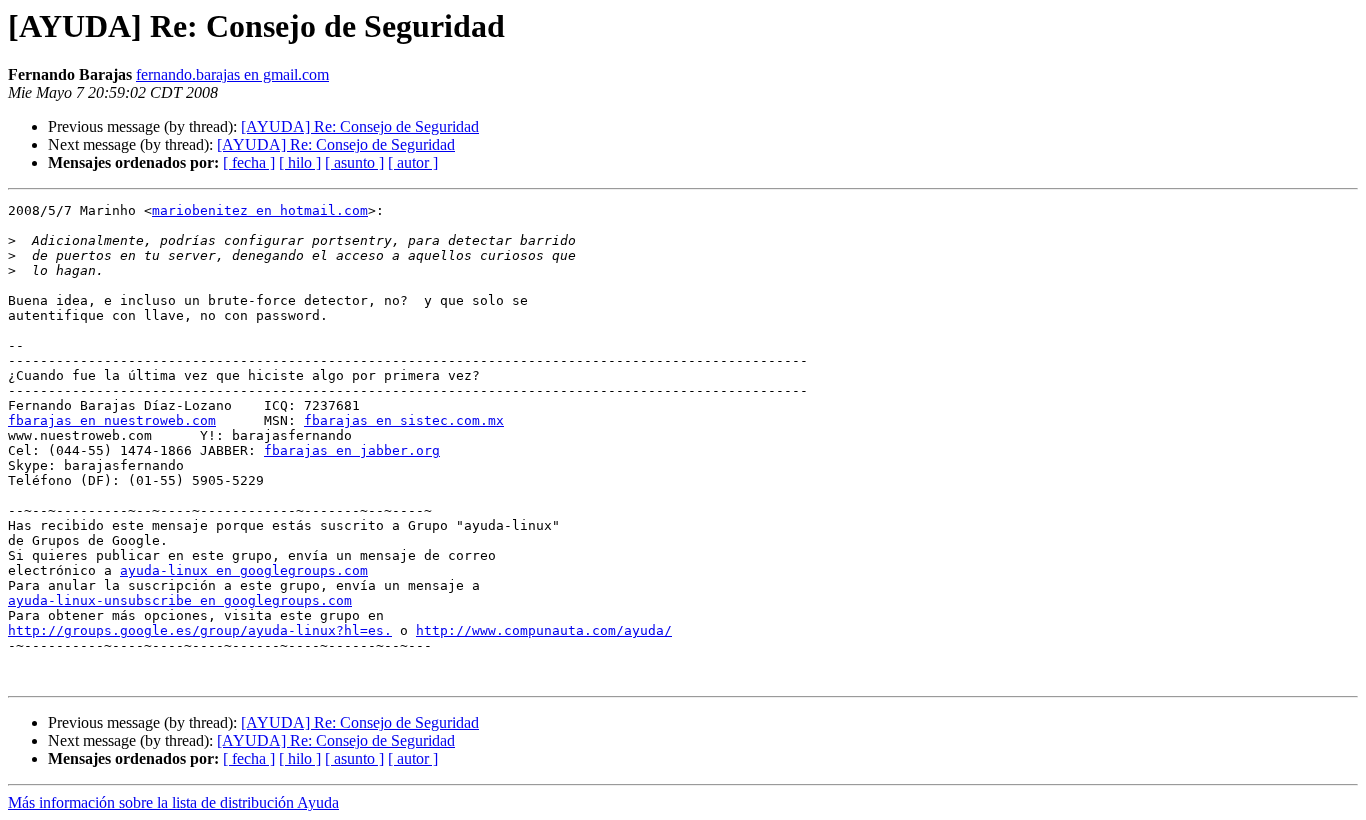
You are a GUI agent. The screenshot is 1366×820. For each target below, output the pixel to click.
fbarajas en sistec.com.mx (404, 420)
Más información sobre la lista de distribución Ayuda (173, 802)
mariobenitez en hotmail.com (260, 210)
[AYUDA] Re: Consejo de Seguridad (360, 126)
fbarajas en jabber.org (352, 450)
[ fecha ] (249, 162)
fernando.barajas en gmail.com (232, 74)
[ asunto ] (354, 162)
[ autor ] (413, 162)
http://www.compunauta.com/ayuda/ (544, 630)
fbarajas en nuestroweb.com (112, 420)
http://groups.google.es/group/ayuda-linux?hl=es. (200, 630)
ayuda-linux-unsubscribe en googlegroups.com (180, 600)
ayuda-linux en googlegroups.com (244, 570)
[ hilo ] (300, 162)
